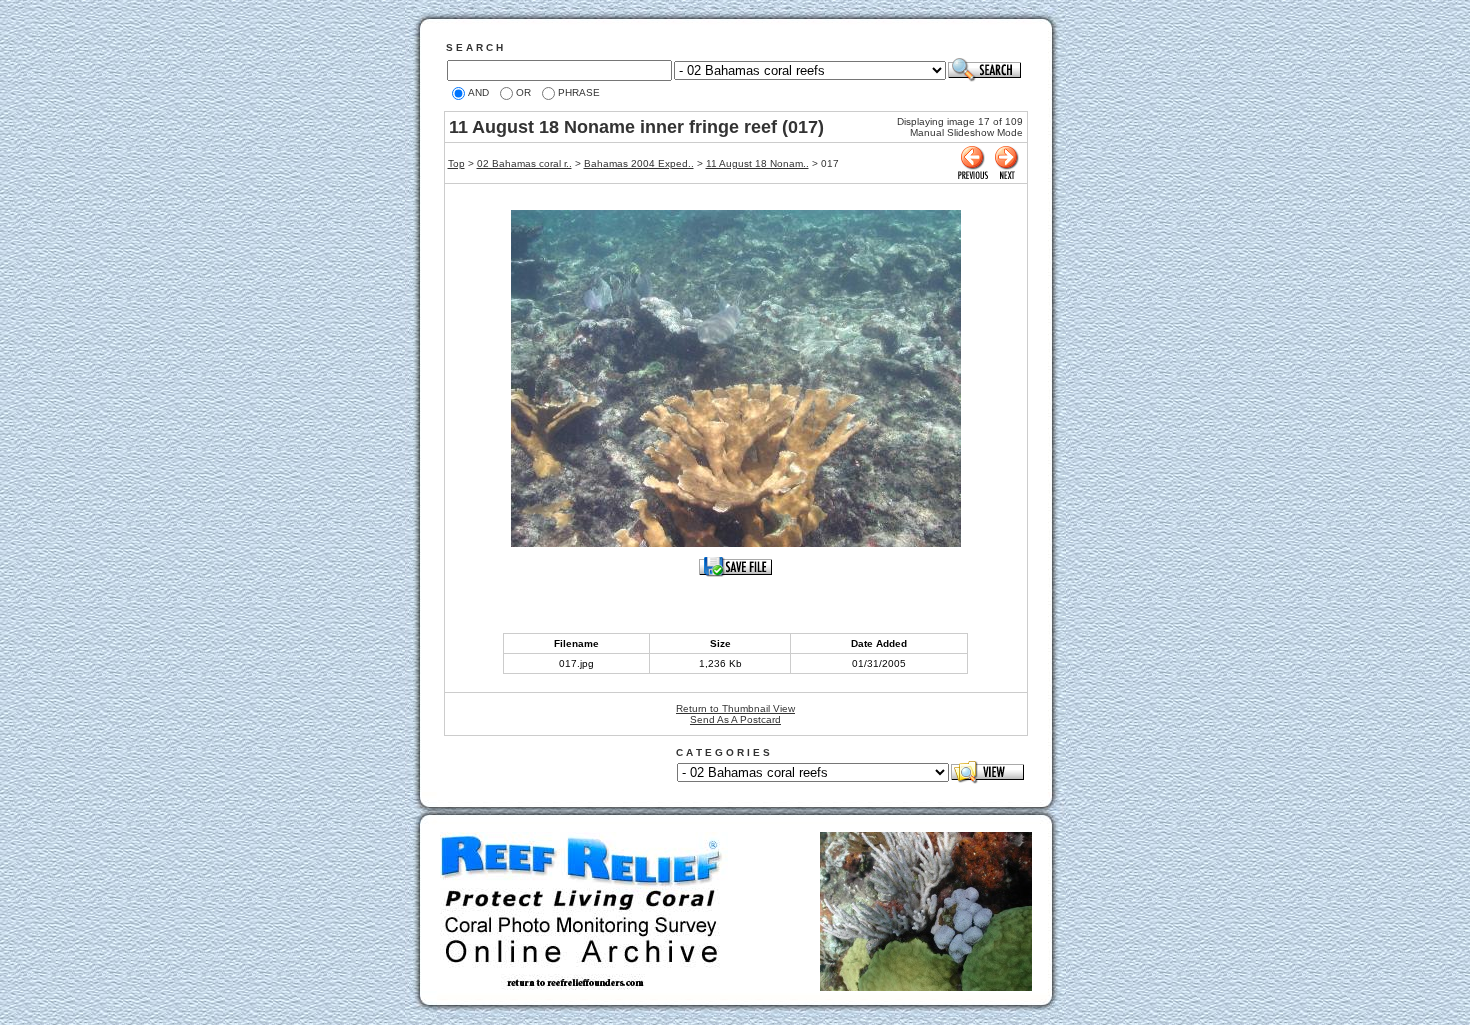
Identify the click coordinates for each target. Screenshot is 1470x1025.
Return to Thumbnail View (735, 708)
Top (456, 163)
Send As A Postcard (735, 719)
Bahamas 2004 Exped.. (639, 163)
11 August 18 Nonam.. (757, 163)
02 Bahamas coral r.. (524, 163)
